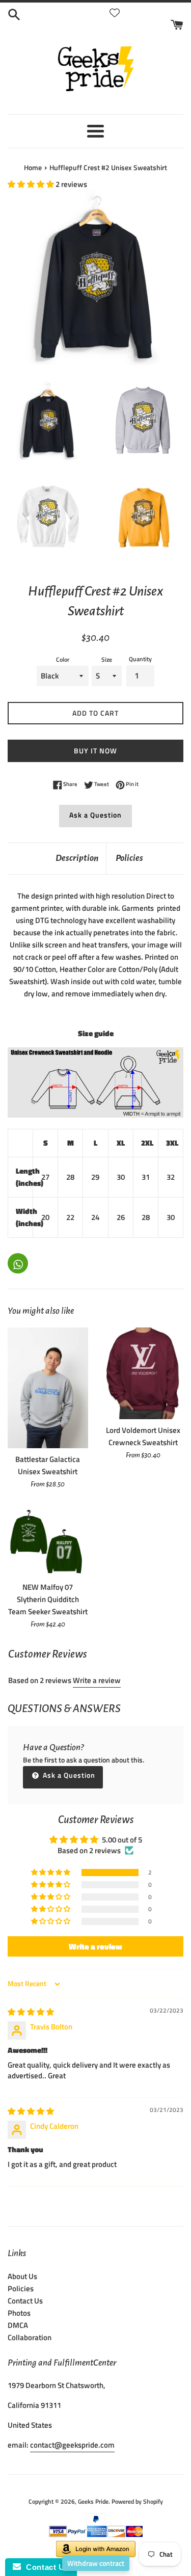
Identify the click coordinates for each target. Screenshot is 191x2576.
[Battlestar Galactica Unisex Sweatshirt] (48, 1388)
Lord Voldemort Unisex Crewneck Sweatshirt (143, 1436)
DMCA (18, 2325)
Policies (129, 858)
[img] (31, 2012)
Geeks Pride (93, 2501)
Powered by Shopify (137, 2501)
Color (63, 659)
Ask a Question (95, 815)
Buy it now (95, 751)
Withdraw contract (96, 2563)
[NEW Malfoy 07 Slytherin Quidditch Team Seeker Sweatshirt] (48, 1541)
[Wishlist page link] (115, 13)
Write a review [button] (95, 1946)
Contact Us (25, 2301)
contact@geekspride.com (72, 2445)
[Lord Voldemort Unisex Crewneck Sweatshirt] (144, 1373)
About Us (22, 2276)
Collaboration (30, 2337)
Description (77, 858)
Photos (19, 2313)
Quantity (140, 659)
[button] (32, 184)
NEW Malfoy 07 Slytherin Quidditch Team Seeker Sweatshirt (48, 1599)
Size (107, 659)
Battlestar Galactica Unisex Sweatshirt (48, 1465)
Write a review (97, 1680)
